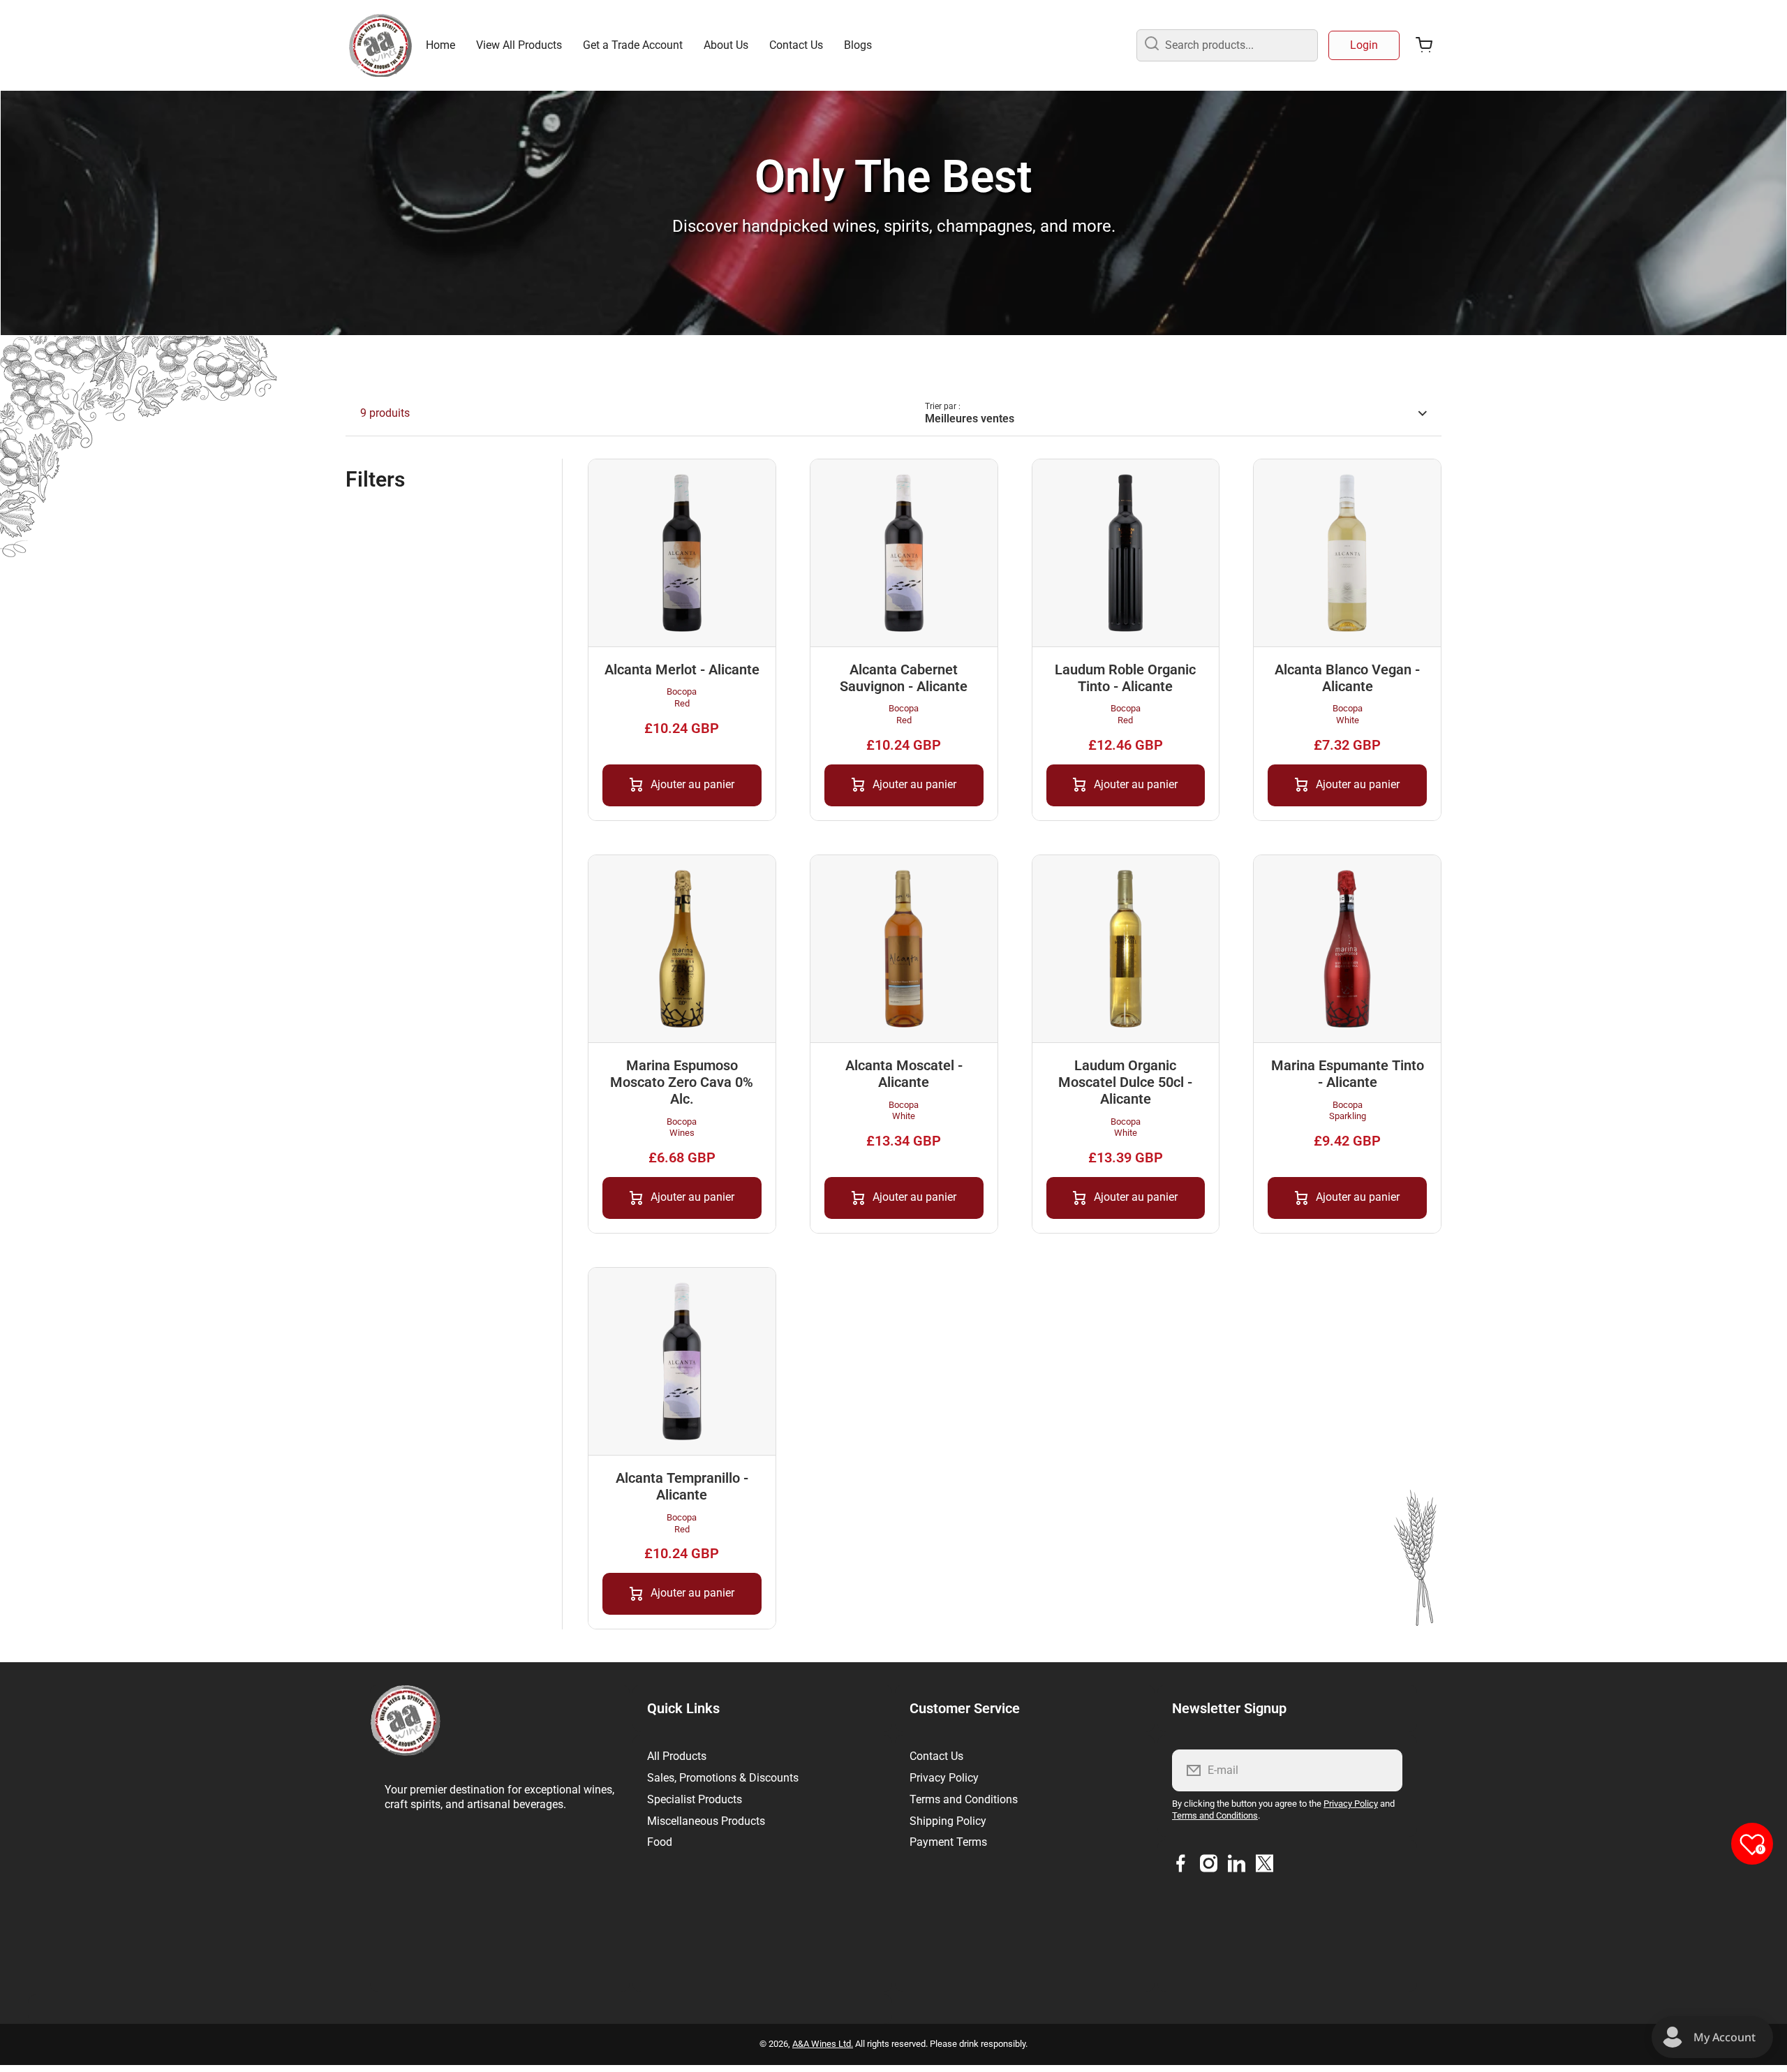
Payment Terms (948, 1842)
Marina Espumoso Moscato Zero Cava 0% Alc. (682, 1082)
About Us (726, 45)
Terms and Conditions (964, 1799)
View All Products (519, 45)
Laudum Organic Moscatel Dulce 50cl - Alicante (1125, 1082)
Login (1364, 45)
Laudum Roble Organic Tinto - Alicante (1125, 678)
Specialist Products (695, 1799)
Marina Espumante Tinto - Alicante (1348, 1074)
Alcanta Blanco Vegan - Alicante (1347, 678)
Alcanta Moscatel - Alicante (904, 1074)
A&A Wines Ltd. (823, 2044)
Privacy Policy (944, 1778)
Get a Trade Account (633, 45)
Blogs (858, 45)
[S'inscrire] (1383, 1770)
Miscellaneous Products (706, 1821)
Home (440, 45)
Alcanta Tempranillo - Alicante (682, 1486)
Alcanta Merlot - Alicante (682, 669)
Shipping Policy (948, 1821)
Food (660, 1842)
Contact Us (796, 45)
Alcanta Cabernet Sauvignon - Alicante (904, 678)
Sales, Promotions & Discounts (723, 1778)
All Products (677, 1756)
